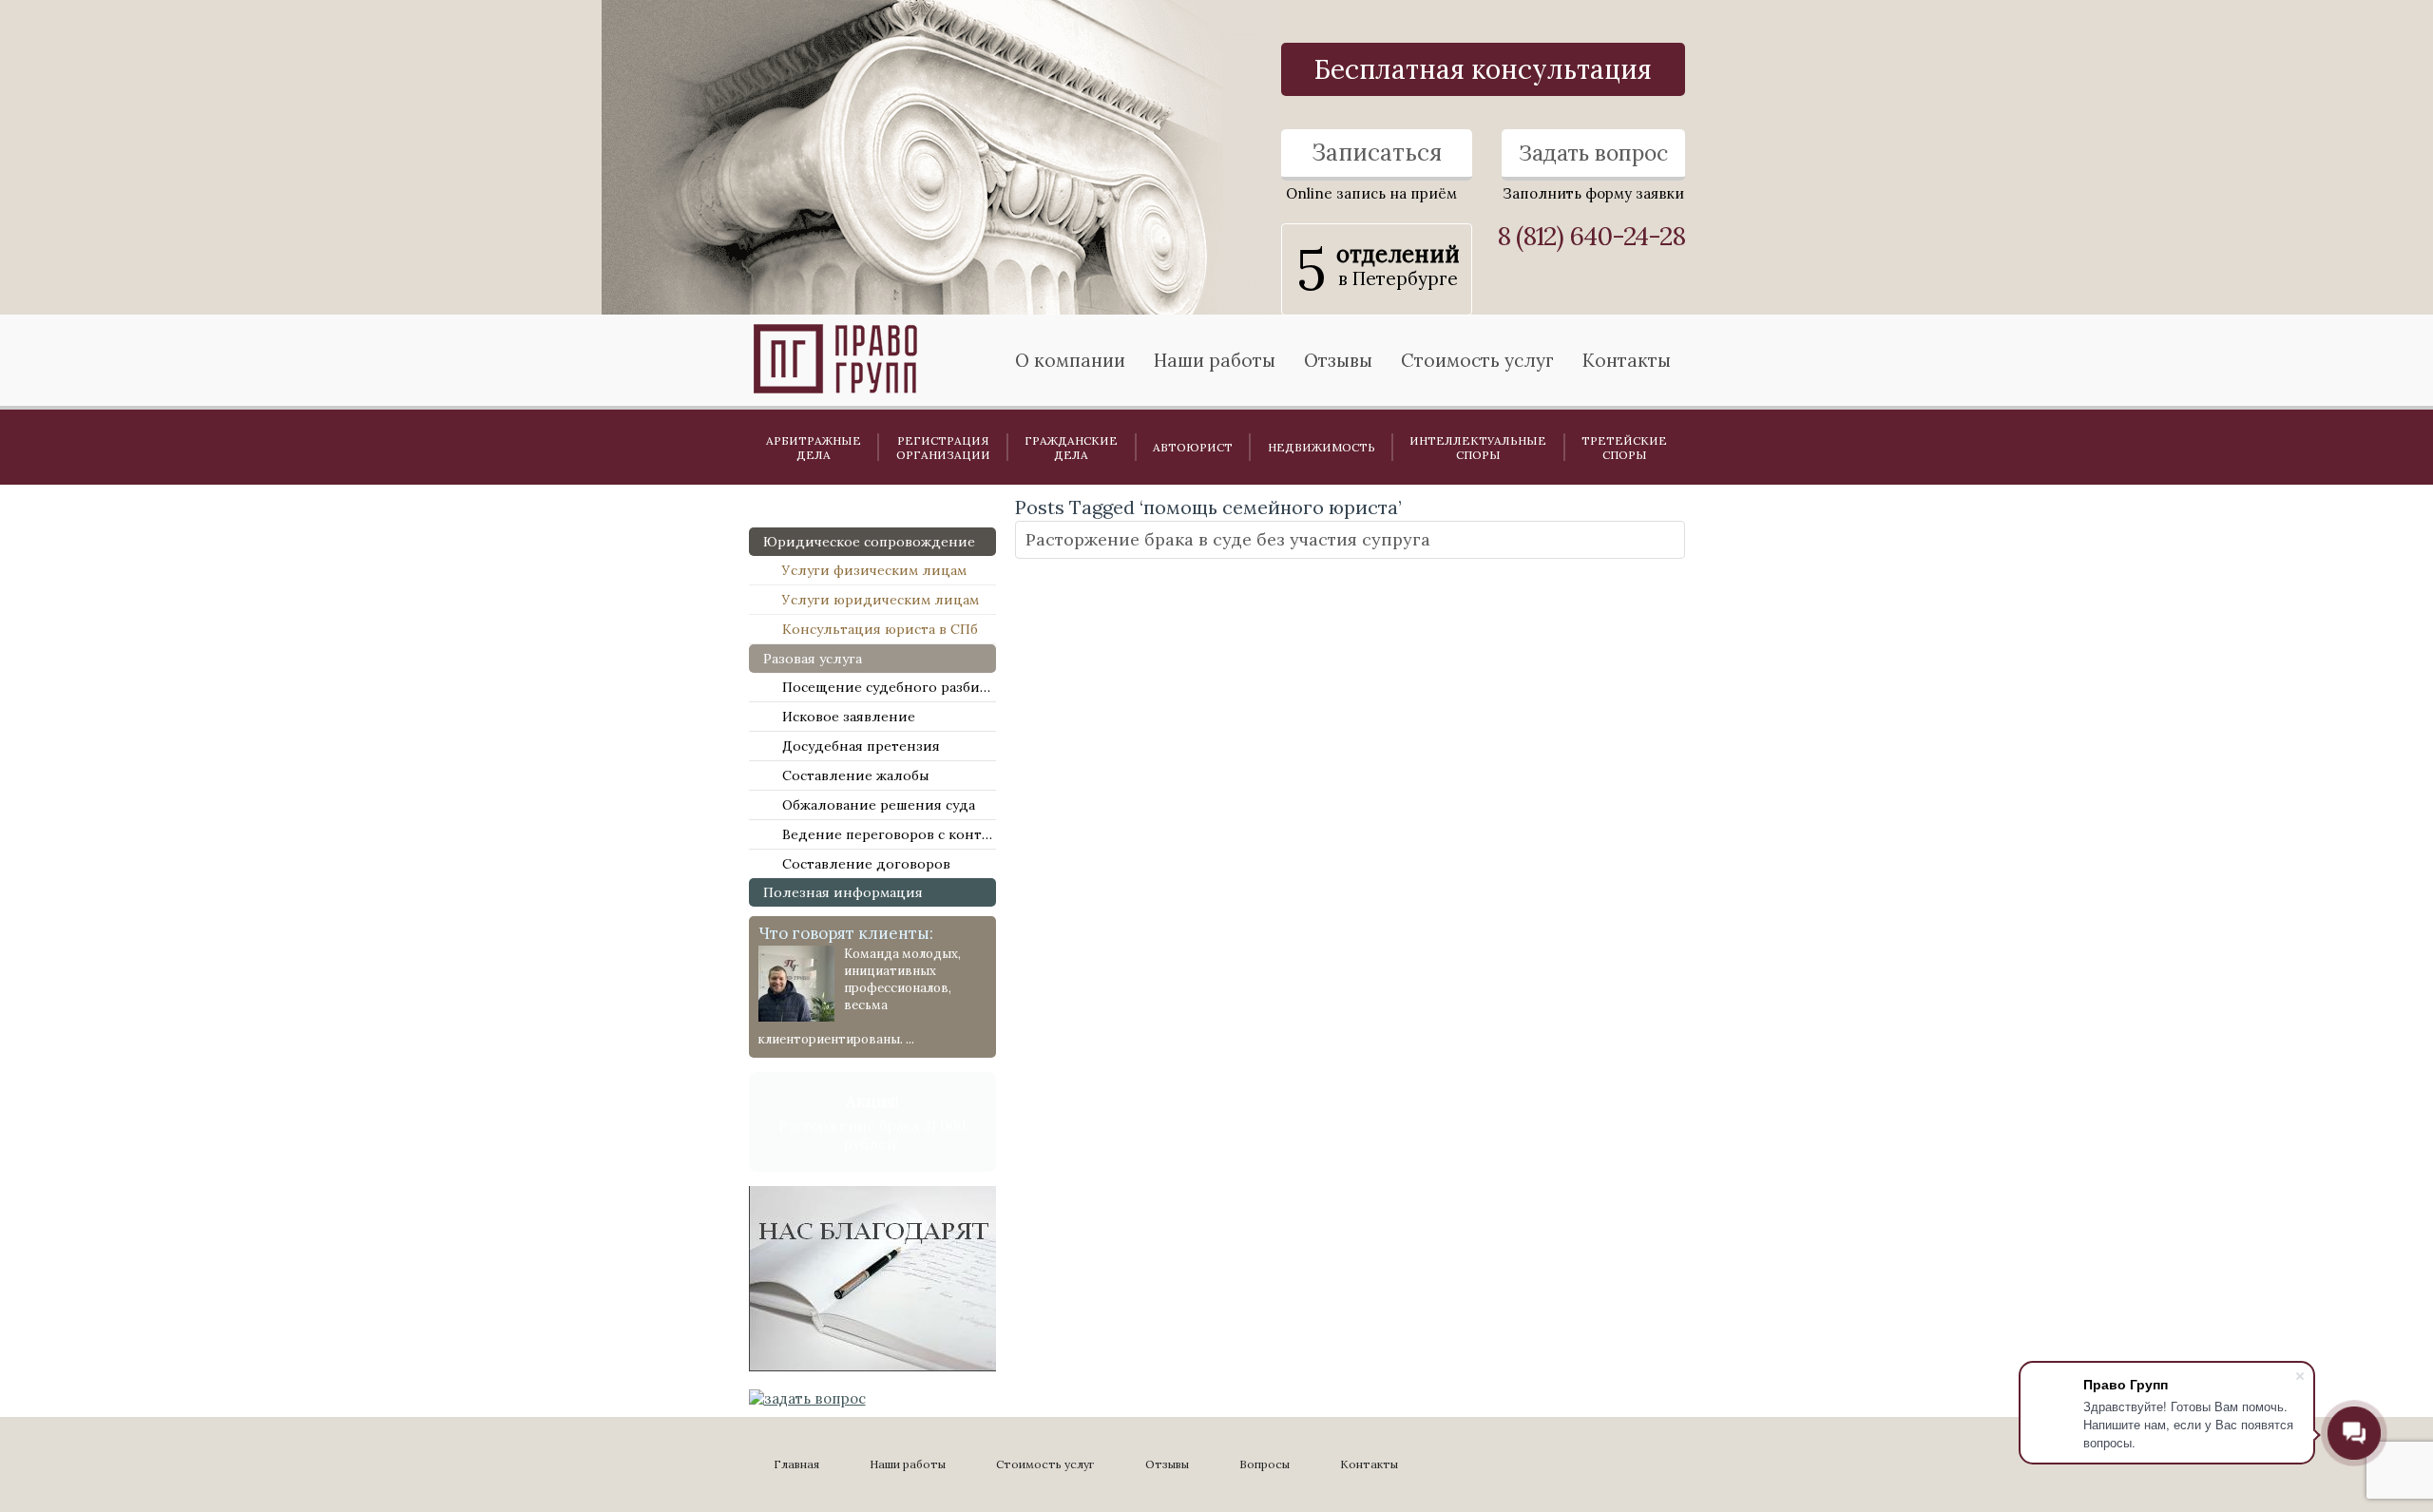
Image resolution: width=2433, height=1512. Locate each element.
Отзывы (1338, 360)
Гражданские (1071, 448)
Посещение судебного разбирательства (889, 687)
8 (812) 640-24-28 (1591, 236)
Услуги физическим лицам (874, 570)
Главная (796, 1464)
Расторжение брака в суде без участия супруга (1228, 540)
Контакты (1627, 360)
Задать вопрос (1593, 153)
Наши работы (908, 1464)
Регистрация (943, 448)
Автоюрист (1193, 447)
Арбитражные (814, 448)
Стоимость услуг (1477, 360)
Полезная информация (843, 892)
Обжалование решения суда (879, 805)
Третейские (1624, 448)
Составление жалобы (856, 775)
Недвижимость (1322, 447)
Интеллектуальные (1478, 448)
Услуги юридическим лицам (881, 600)
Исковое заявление (849, 717)
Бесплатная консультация (1483, 69)
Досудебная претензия (861, 746)
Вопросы (1264, 1464)
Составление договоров (866, 864)
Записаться (1377, 153)
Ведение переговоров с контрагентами (889, 834)
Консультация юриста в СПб (880, 629)
